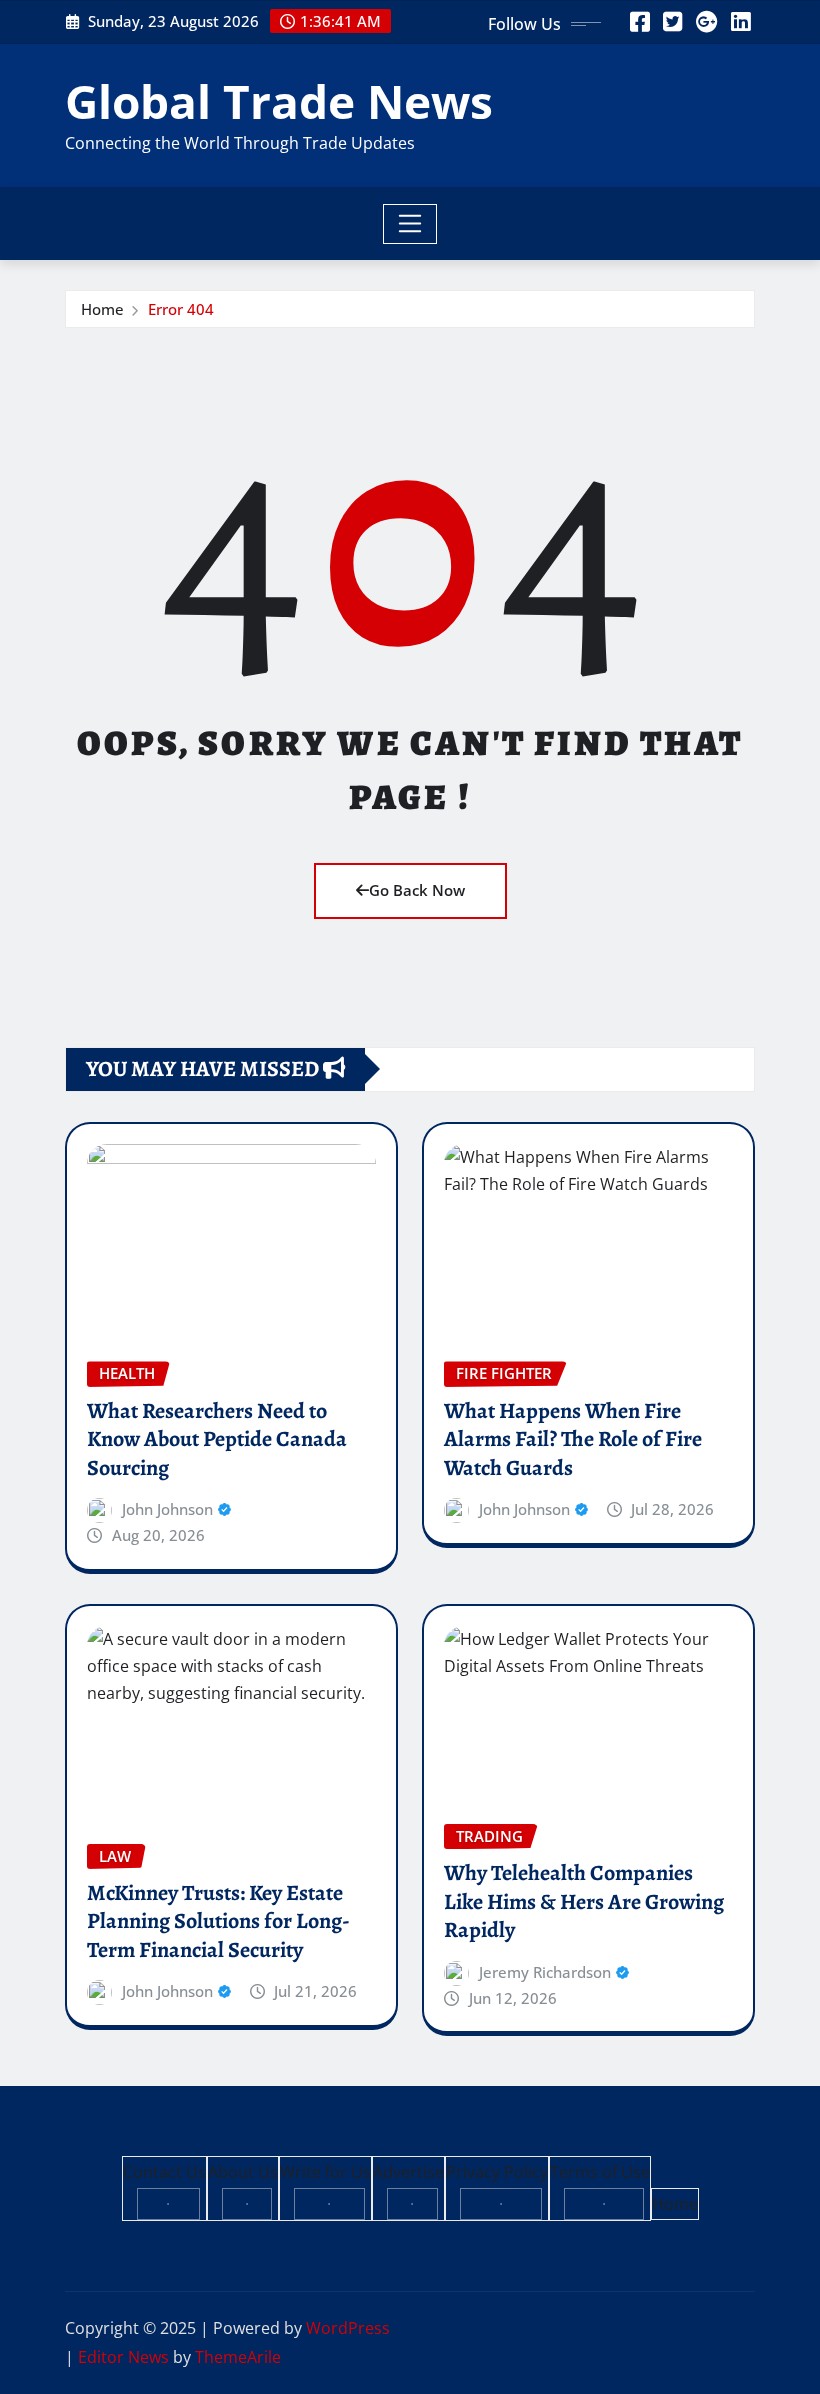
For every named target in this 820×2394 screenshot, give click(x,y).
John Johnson (167, 1509)
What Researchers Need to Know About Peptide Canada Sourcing (217, 1439)
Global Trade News (279, 101)
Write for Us (325, 2172)
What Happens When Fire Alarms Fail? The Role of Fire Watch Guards (573, 1439)
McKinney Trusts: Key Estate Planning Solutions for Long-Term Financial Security (218, 1921)
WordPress (348, 2328)
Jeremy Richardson (545, 1972)
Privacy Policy (497, 2172)
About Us (243, 2172)
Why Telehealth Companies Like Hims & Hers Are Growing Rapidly (584, 1901)
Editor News (123, 2357)
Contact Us (164, 2172)
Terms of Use (600, 2172)
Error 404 (181, 309)
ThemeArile (238, 2357)
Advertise (408, 2172)
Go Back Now (417, 890)
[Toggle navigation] (410, 224)
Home (102, 309)
